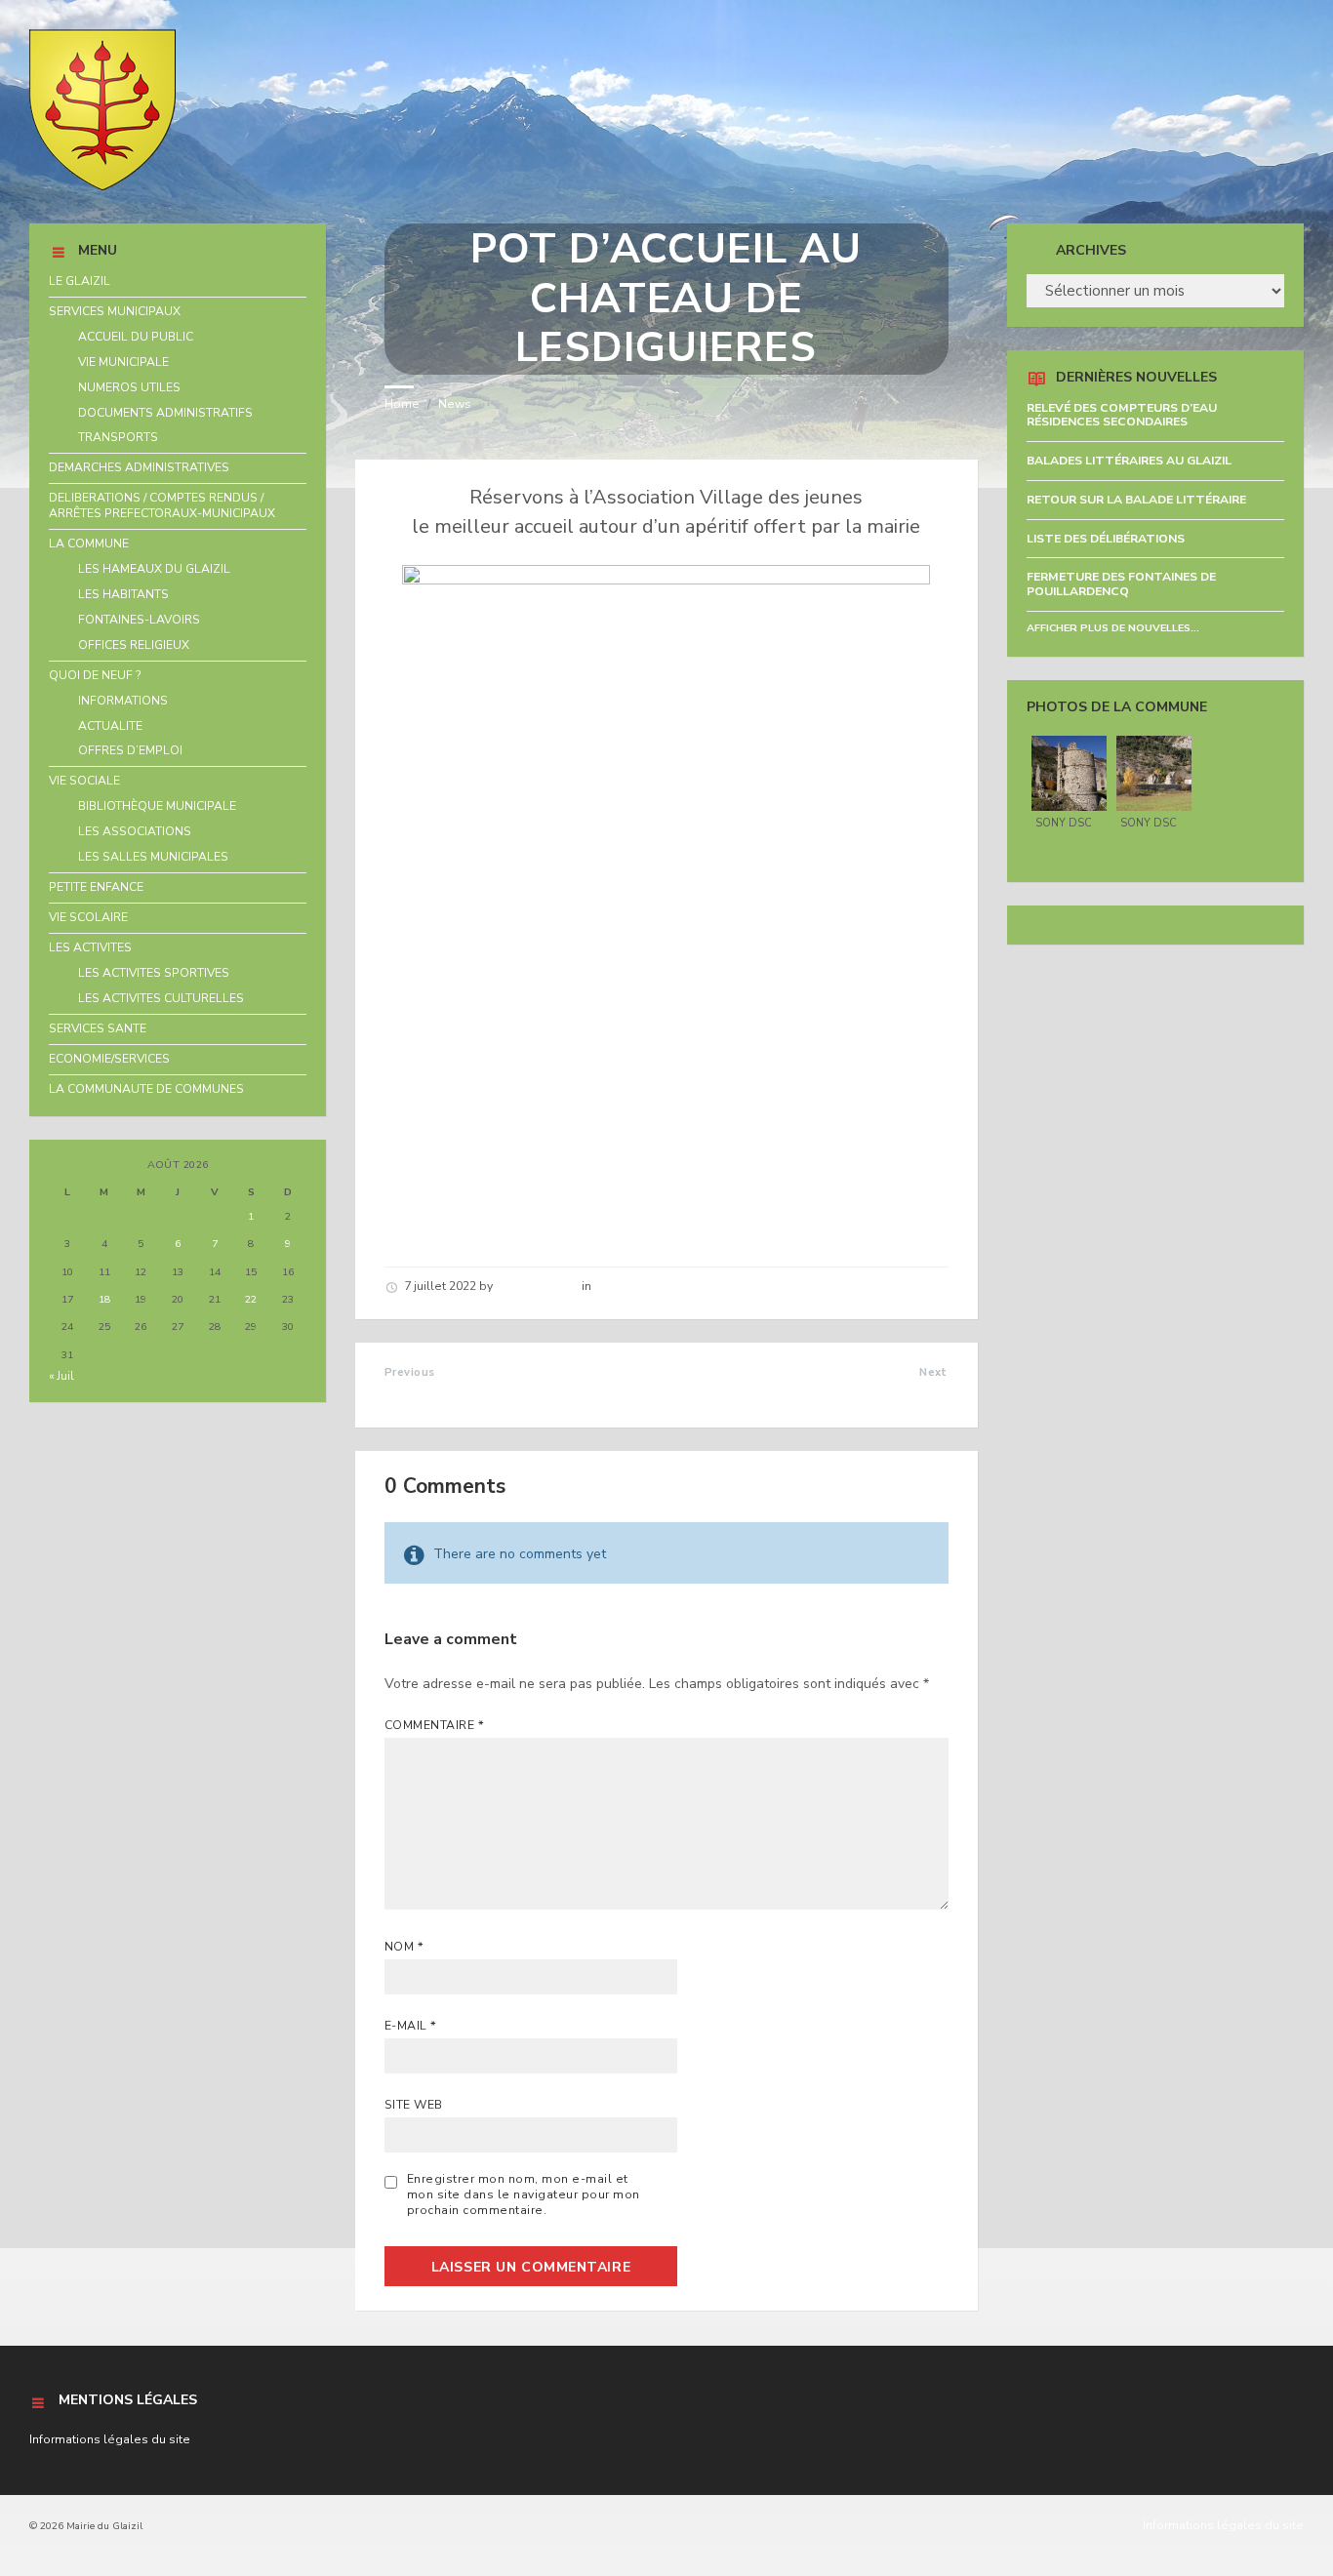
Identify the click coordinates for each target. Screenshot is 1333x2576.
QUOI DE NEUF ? (95, 675)
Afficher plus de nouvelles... (1113, 628)
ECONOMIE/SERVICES (109, 1059)
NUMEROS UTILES (129, 387)
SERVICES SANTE (98, 1028)
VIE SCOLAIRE (88, 917)
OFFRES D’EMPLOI (130, 750)
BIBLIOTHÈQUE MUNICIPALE (157, 806)
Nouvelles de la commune (670, 1286)
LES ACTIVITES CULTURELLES (161, 998)
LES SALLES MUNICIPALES (153, 857)
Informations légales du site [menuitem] (1223, 2525)
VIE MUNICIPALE (123, 362)
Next (933, 1372)
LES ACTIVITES (90, 947)
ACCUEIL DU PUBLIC (136, 337)
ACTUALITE (110, 726)
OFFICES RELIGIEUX (134, 645)
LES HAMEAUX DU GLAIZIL (154, 569)
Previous (410, 1372)
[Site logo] (102, 186)
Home (402, 404)
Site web (414, 2105)
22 (251, 1299)
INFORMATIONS (123, 701)
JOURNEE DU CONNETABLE (485, 1393)
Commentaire (434, 1725)
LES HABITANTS (123, 594)
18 (104, 1299)
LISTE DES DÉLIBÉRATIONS (1106, 539)
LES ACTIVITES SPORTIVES (154, 973)
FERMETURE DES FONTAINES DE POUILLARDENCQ (1121, 584)
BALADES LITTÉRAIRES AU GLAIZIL (1129, 461)
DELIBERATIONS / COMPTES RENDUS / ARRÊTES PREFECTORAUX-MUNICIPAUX (162, 505)
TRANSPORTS (118, 437)
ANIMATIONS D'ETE (874, 1393)
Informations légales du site (110, 2439)
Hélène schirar (537, 1286)
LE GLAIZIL (80, 281)
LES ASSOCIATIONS (135, 831)
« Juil (61, 1376)
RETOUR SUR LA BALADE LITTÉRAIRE (1136, 500)
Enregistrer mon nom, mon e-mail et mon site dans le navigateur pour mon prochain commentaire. (524, 2194)
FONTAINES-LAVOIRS (139, 620)
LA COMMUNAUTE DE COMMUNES (146, 1089)
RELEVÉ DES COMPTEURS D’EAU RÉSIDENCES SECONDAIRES (1122, 415)
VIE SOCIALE (84, 781)
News (455, 404)
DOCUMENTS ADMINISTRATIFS (165, 413)
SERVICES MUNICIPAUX (115, 311)
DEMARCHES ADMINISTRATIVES (139, 467)
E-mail (411, 2026)
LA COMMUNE (89, 543)
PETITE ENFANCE (96, 887)
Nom (404, 1947)
